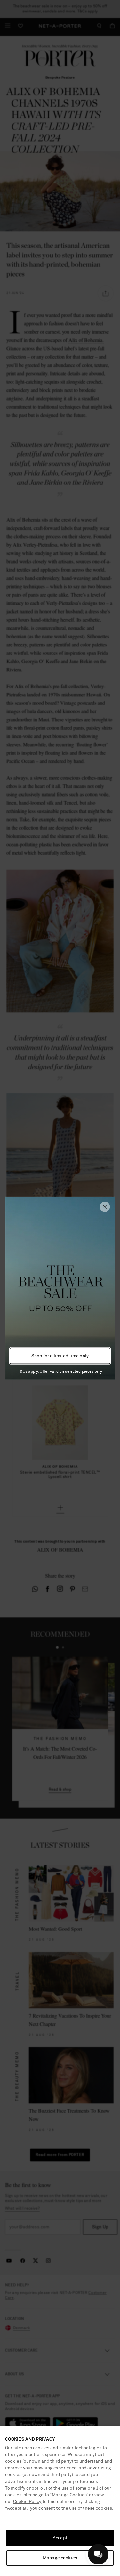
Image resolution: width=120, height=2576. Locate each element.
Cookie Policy (27, 2502)
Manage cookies (60, 2558)
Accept (60, 2538)
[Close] (105, 1207)
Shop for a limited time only (60, 1356)
